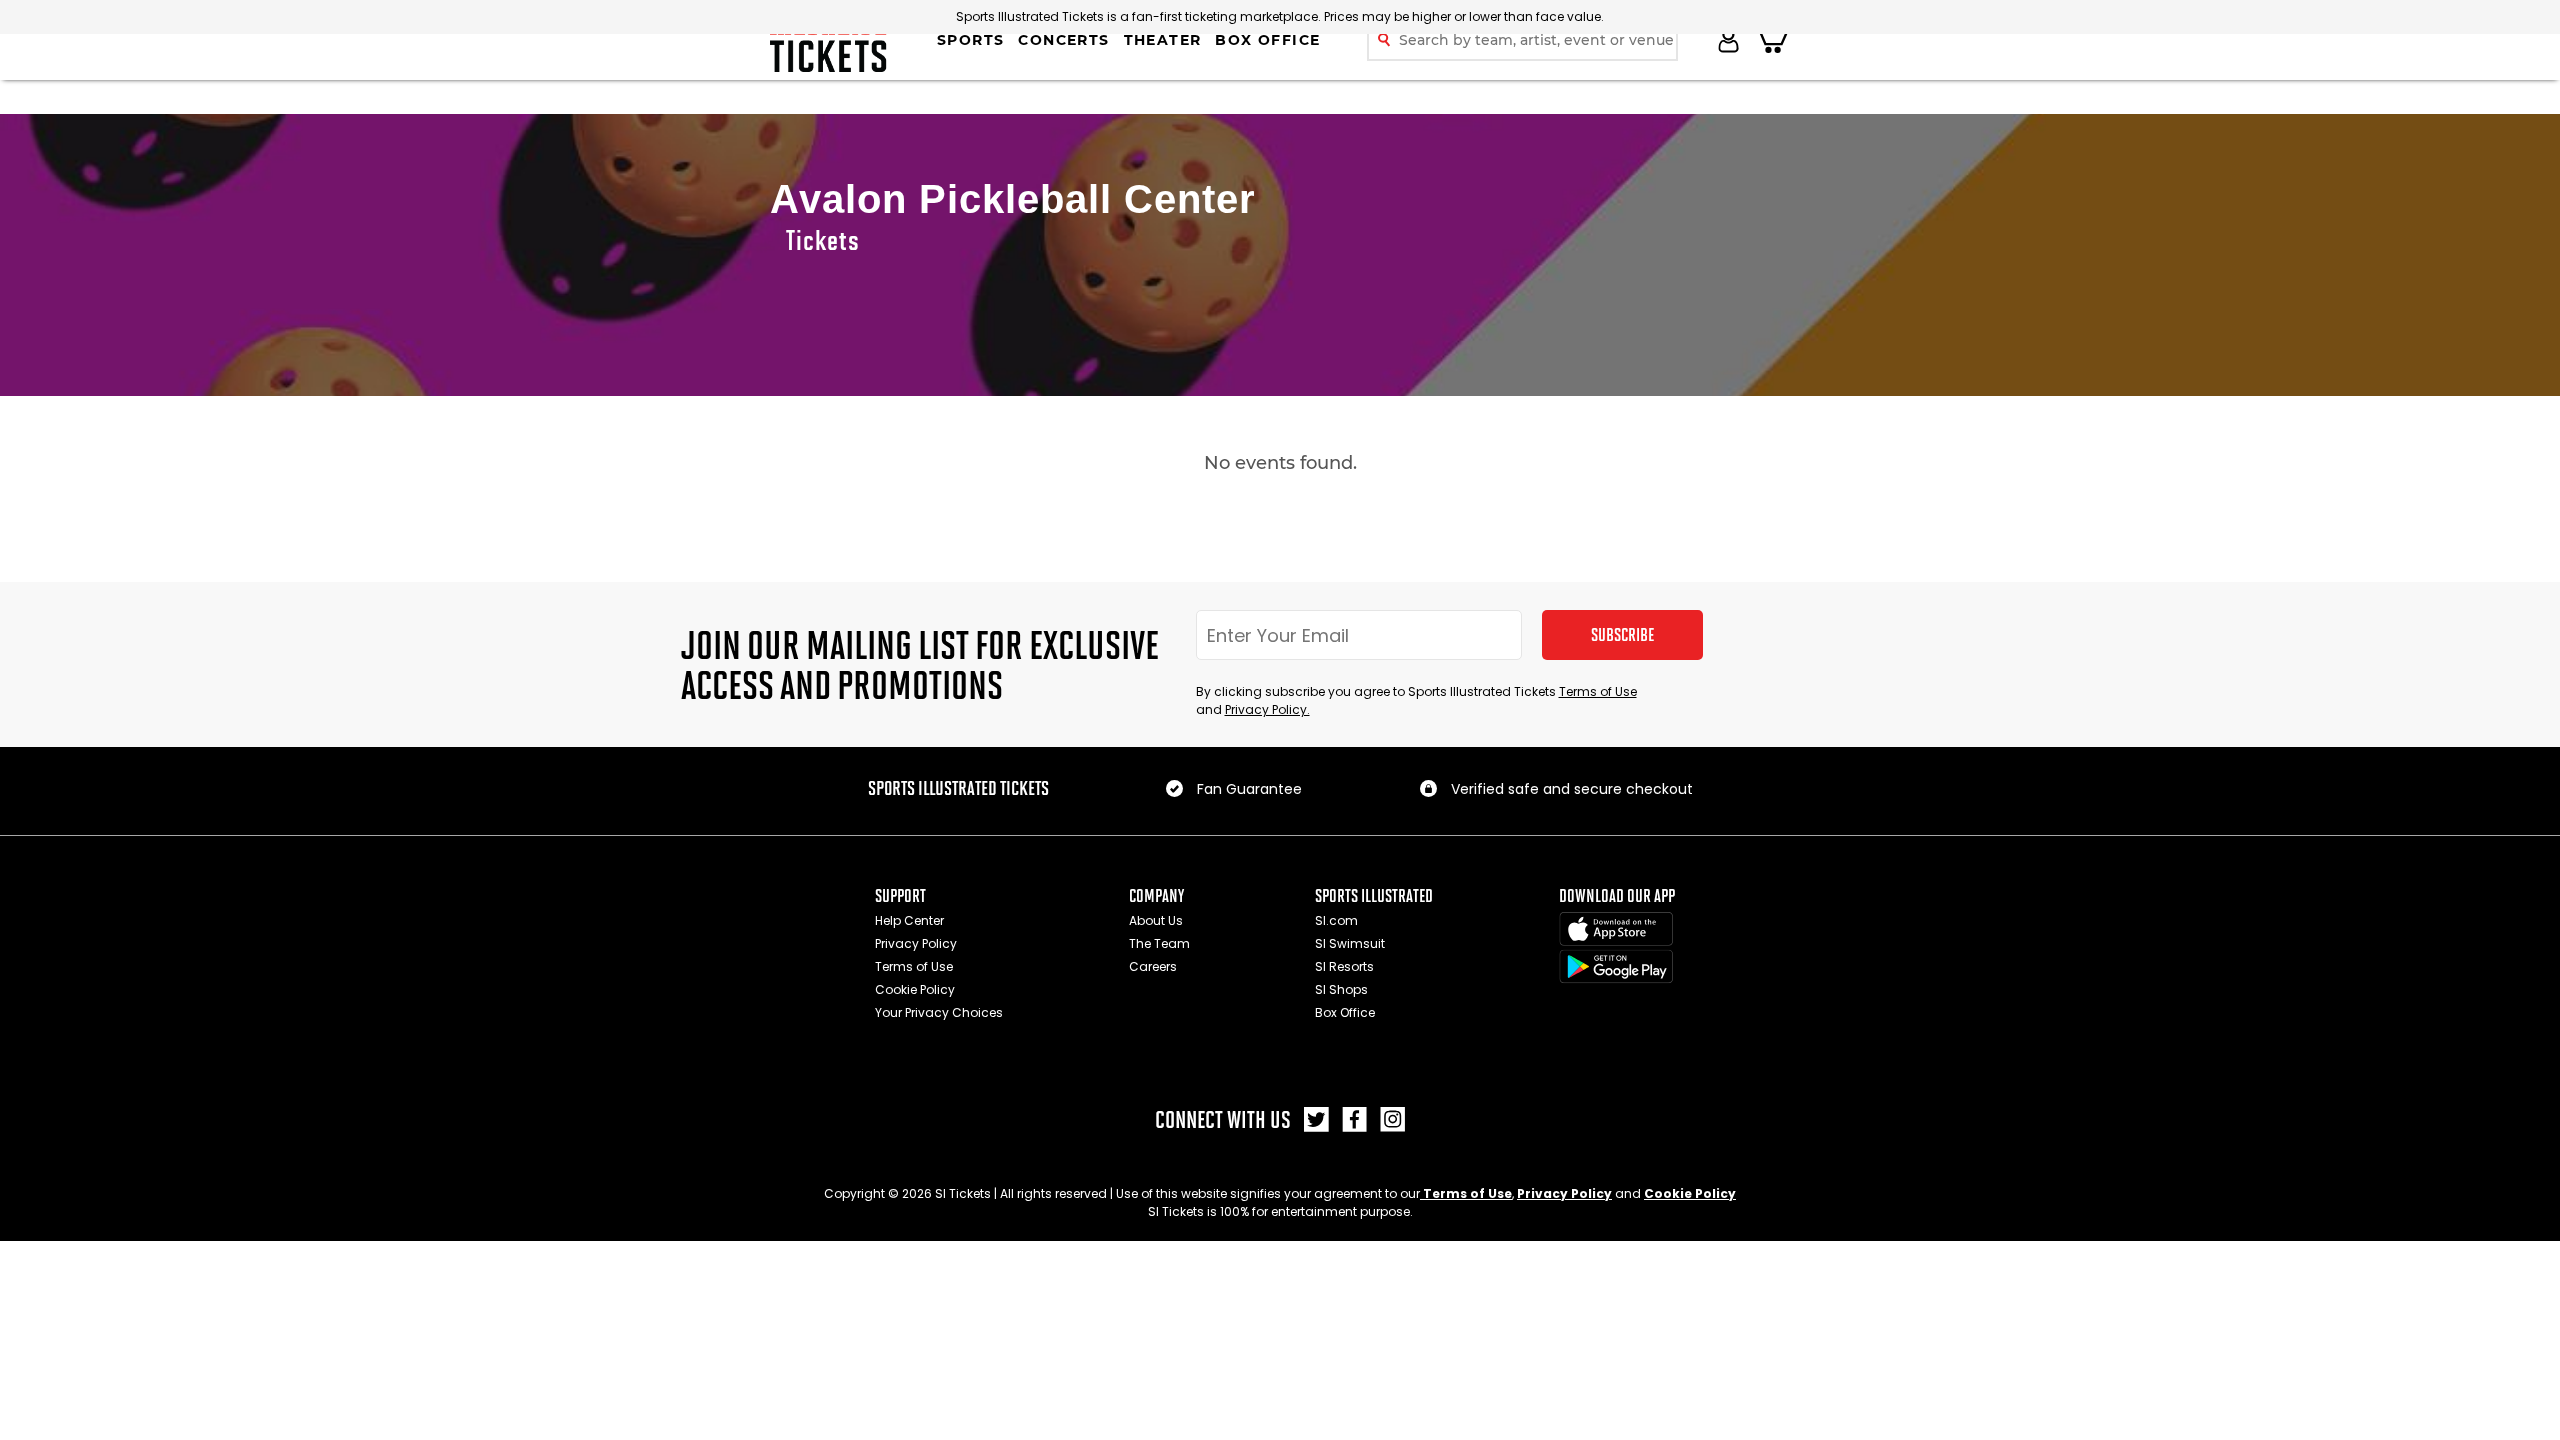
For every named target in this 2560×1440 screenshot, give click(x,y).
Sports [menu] (970, 40)
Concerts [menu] (1063, 40)
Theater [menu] (1163, 40)
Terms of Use (1598, 691)
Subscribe (1622, 635)
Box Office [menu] (1267, 40)
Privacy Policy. (1267, 709)
